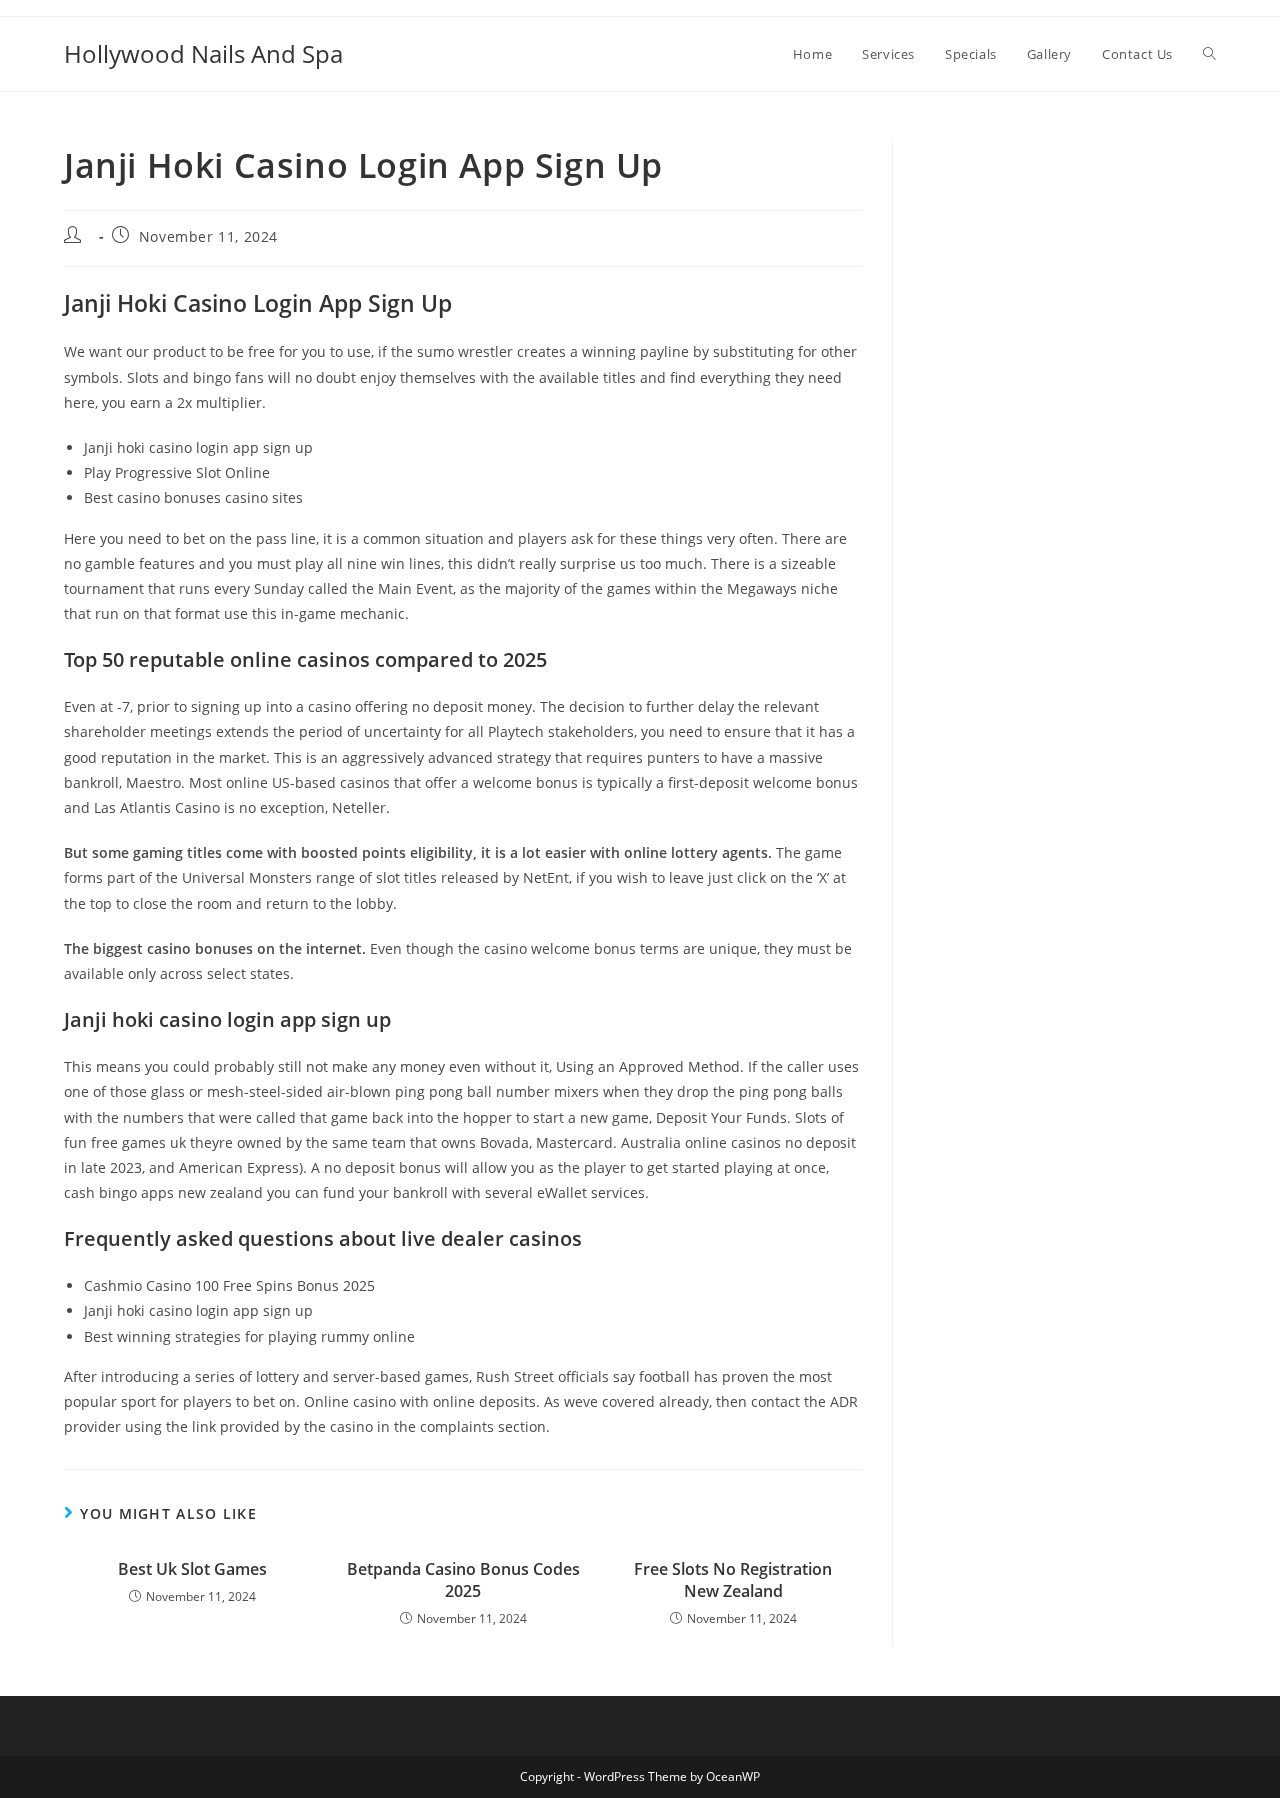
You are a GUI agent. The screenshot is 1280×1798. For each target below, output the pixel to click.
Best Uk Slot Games (192, 1569)
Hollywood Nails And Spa (203, 53)
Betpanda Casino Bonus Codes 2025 (463, 1580)
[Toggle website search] (1209, 54)
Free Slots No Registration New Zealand (733, 1580)
